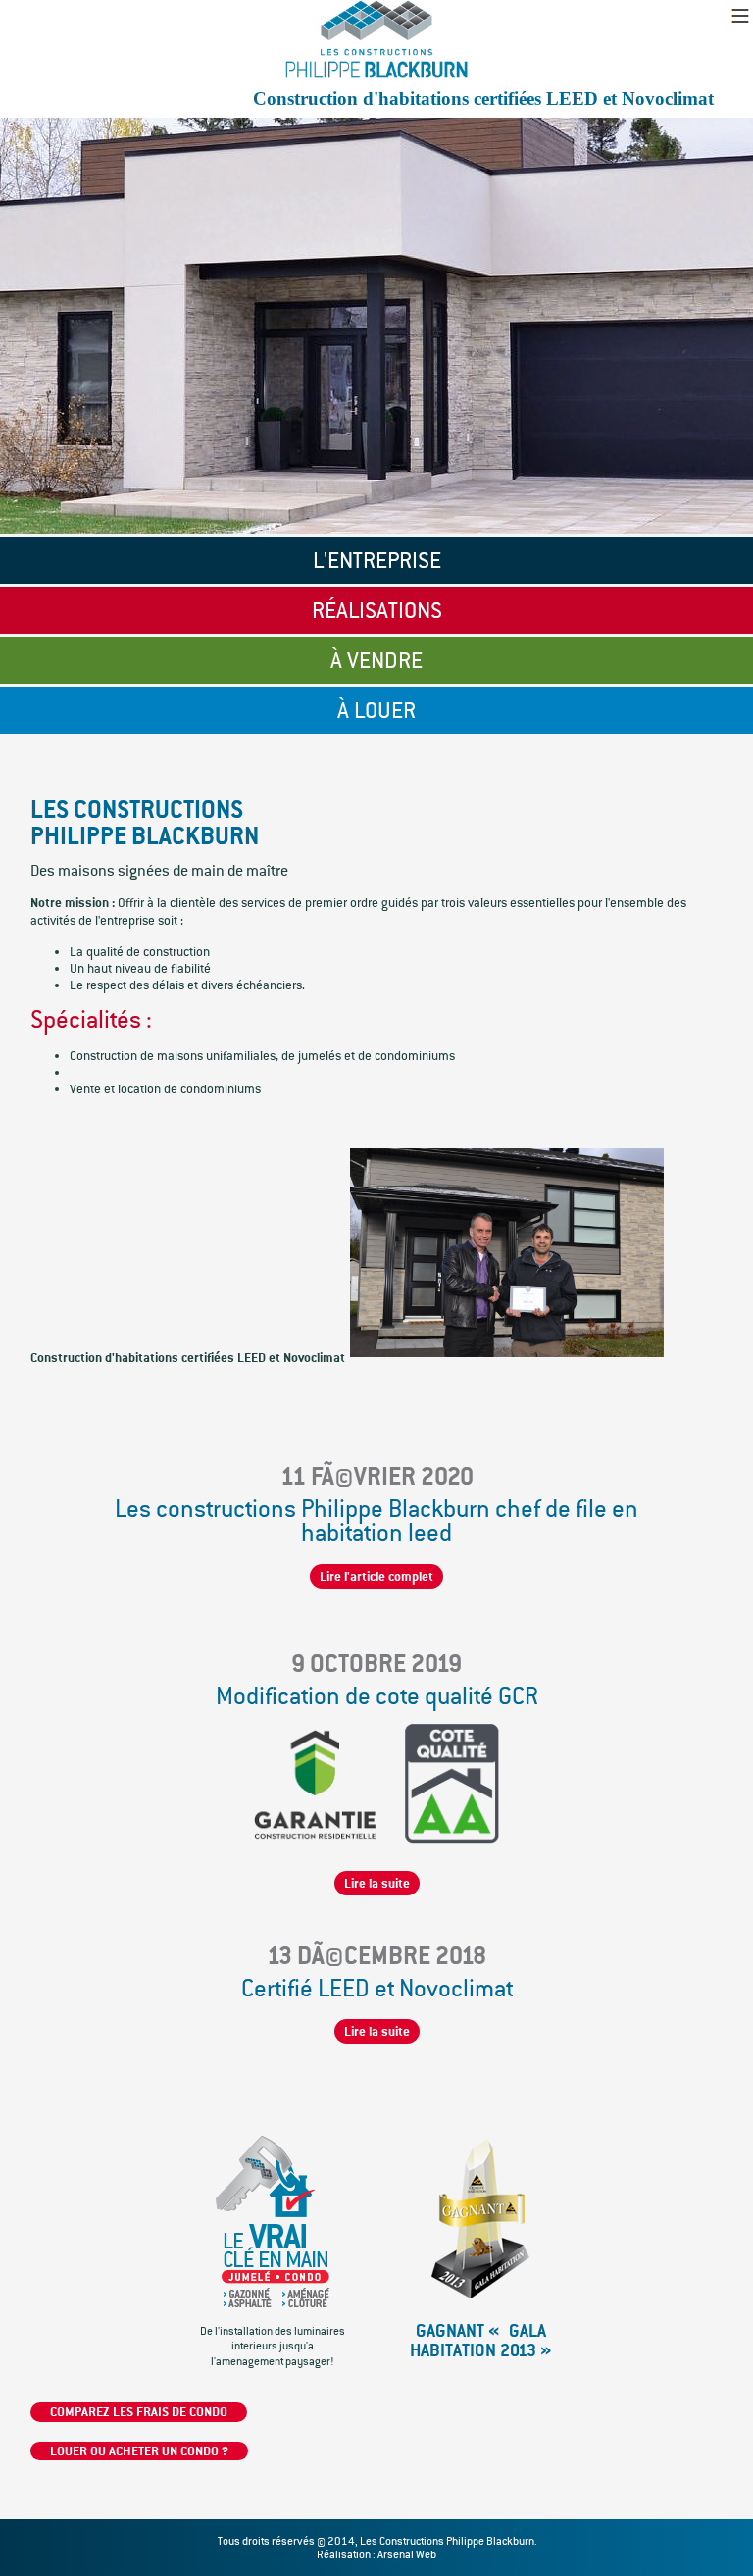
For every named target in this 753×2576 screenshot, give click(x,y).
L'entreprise (377, 560)
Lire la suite (377, 1883)
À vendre (376, 660)
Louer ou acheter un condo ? (139, 2451)
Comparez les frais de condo (139, 2412)
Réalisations (377, 610)
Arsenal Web (407, 2554)
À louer (376, 710)
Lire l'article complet (376, 1576)
